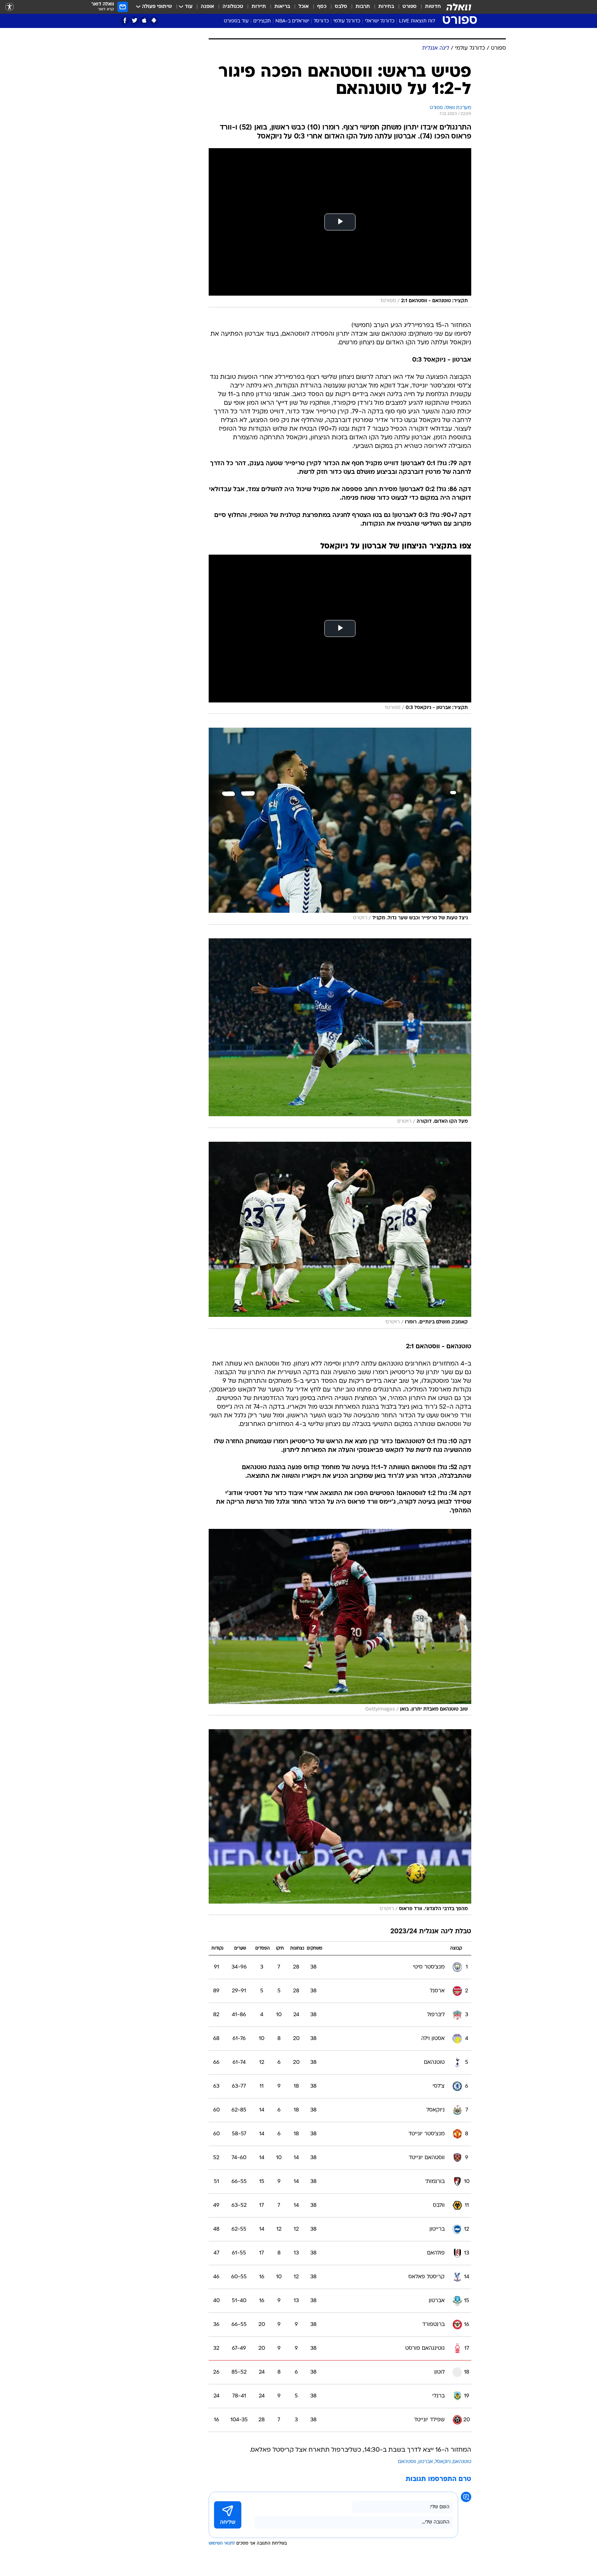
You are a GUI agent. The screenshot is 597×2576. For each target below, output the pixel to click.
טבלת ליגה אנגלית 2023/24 (431, 1932)
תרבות (363, 7)
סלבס (341, 7)
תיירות (259, 7)
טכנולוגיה (233, 7)
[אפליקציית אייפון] (144, 21)
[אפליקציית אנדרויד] (154, 21)
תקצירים (262, 21)
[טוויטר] (135, 21)
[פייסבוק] (125, 21)
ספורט (410, 7)
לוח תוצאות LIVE (417, 21)
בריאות (282, 7)
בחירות (386, 7)
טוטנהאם (462, 2462)
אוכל (304, 7)
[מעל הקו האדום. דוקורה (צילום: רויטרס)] (340, 1033)
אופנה (207, 7)
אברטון (426, 2462)
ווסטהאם (407, 2462)
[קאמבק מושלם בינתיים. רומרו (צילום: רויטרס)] (340, 1235)
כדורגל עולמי (347, 21)
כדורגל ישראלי (380, 21)
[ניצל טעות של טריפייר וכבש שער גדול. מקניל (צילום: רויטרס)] (340, 826)
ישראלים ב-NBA (292, 21)
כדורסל (321, 21)
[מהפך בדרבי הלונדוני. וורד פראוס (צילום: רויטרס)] (340, 1822)
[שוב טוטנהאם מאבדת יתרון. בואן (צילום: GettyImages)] (340, 1622)
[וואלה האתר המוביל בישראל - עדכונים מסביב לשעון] (459, 7)
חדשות (433, 7)
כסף (322, 7)
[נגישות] (10, 7)
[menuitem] (429, 7)
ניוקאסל (443, 2462)
